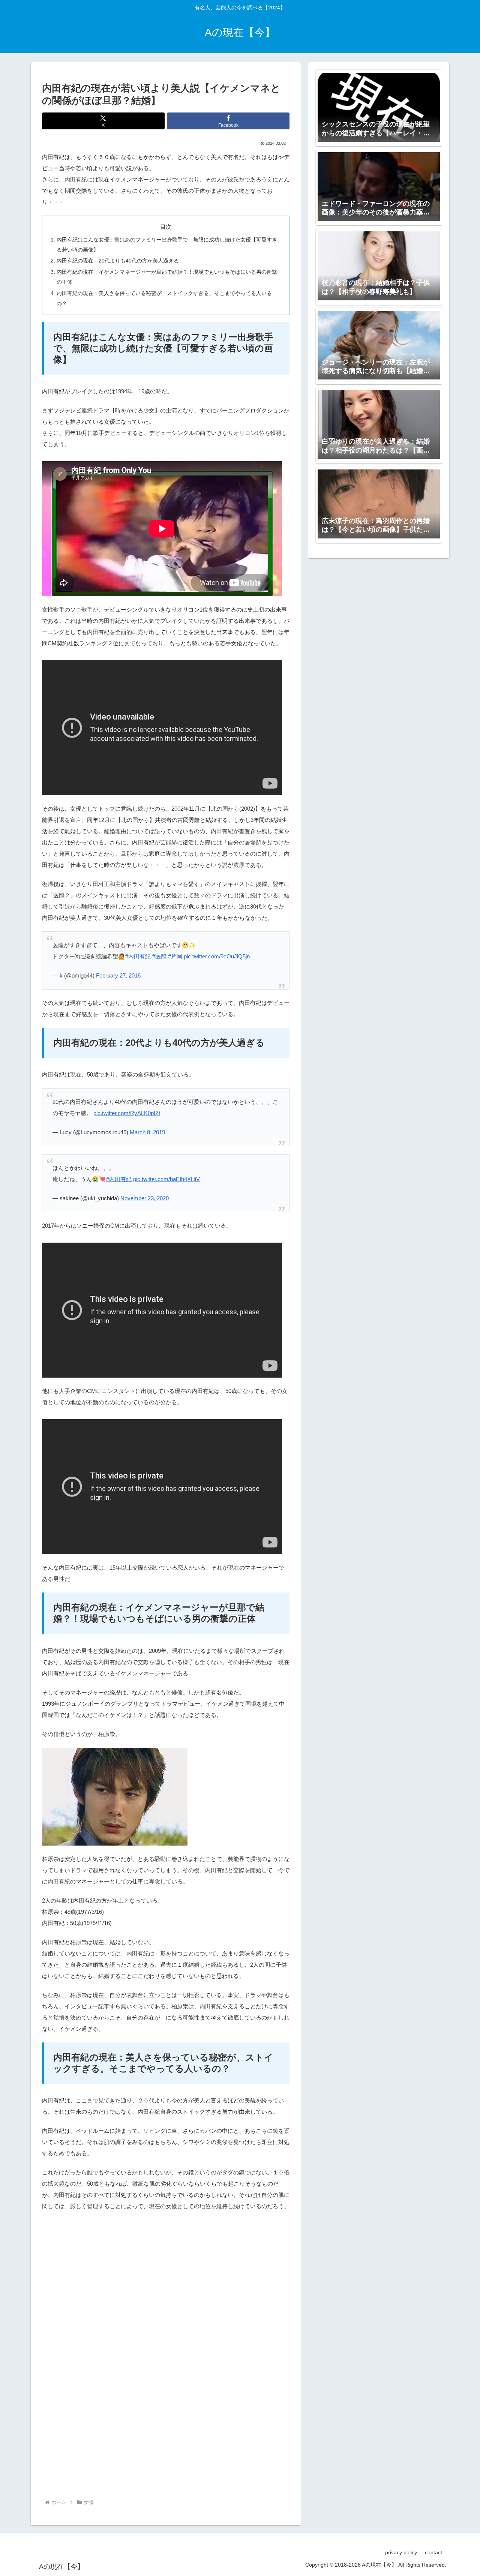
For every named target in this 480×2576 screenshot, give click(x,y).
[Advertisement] (166, 2281)
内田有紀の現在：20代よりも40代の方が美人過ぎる (118, 261)
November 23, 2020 (145, 1198)
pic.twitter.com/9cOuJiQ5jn (217, 956)
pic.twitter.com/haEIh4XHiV (166, 1179)
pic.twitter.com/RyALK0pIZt (127, 1113)
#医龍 (159, 956)
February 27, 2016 (118, 975)
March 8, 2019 (147, 1132)
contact (433, 2552)
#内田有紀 (138, 956)
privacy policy (401, 2552)
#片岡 (175, 956)
